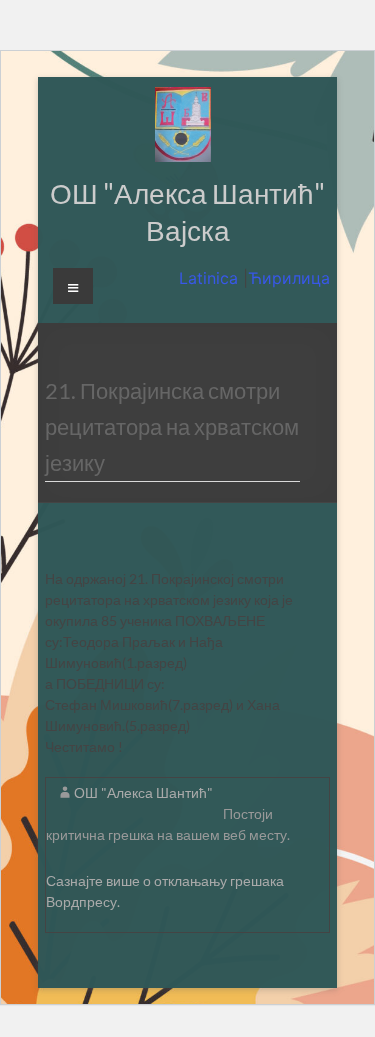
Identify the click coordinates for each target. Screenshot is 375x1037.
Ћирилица (289, 278)
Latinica (211, 278)
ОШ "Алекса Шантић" (143, 792)
